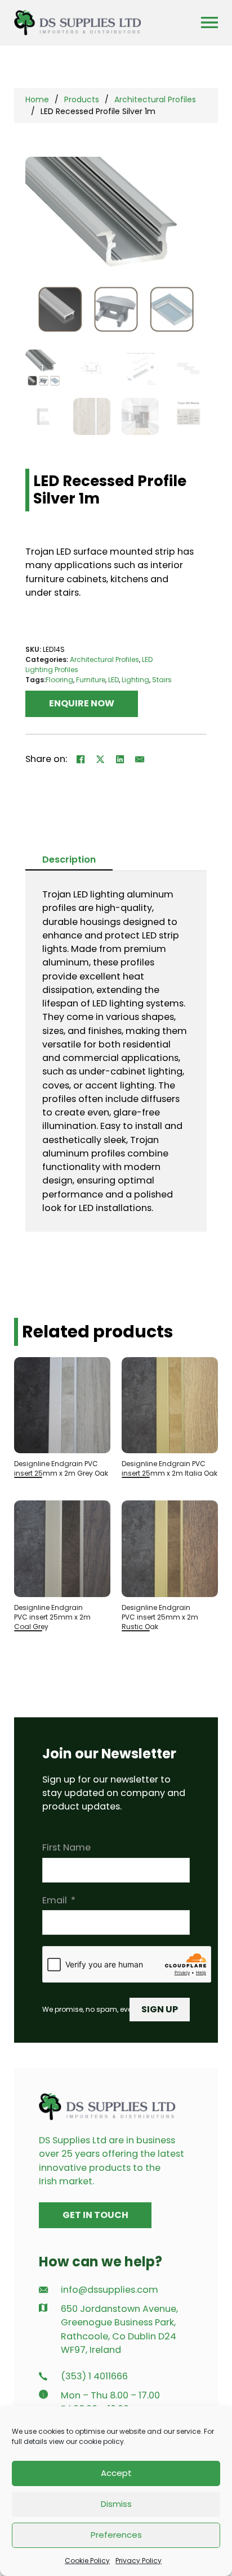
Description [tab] (69, 860)
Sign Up (160, 2009)
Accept (116, 2473)
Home (37, 99)
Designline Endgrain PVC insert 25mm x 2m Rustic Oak (160, 1617)
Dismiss (116, 2504)
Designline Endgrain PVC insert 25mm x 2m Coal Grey (52, 1617)
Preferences (116, 2535)
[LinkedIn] (121, 760)
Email (55, 1900)
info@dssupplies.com (110, 2290)
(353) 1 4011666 (94, 2376)
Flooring (59, 680)
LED (113, 680)
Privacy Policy (139, 2561)
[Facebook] (81, 760)
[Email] (140, 760)
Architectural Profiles (155, 99)
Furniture (91, 680)
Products (82, 99)
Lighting (135, 680)
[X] (101, 760)
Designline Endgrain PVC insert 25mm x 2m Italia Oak (169, 1468)
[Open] (209, 22)
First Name (66, 1847)
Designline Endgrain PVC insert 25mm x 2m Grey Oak (61, 1468)
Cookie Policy (87, 2561)
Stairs (162, 680)
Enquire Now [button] (82, 703)
